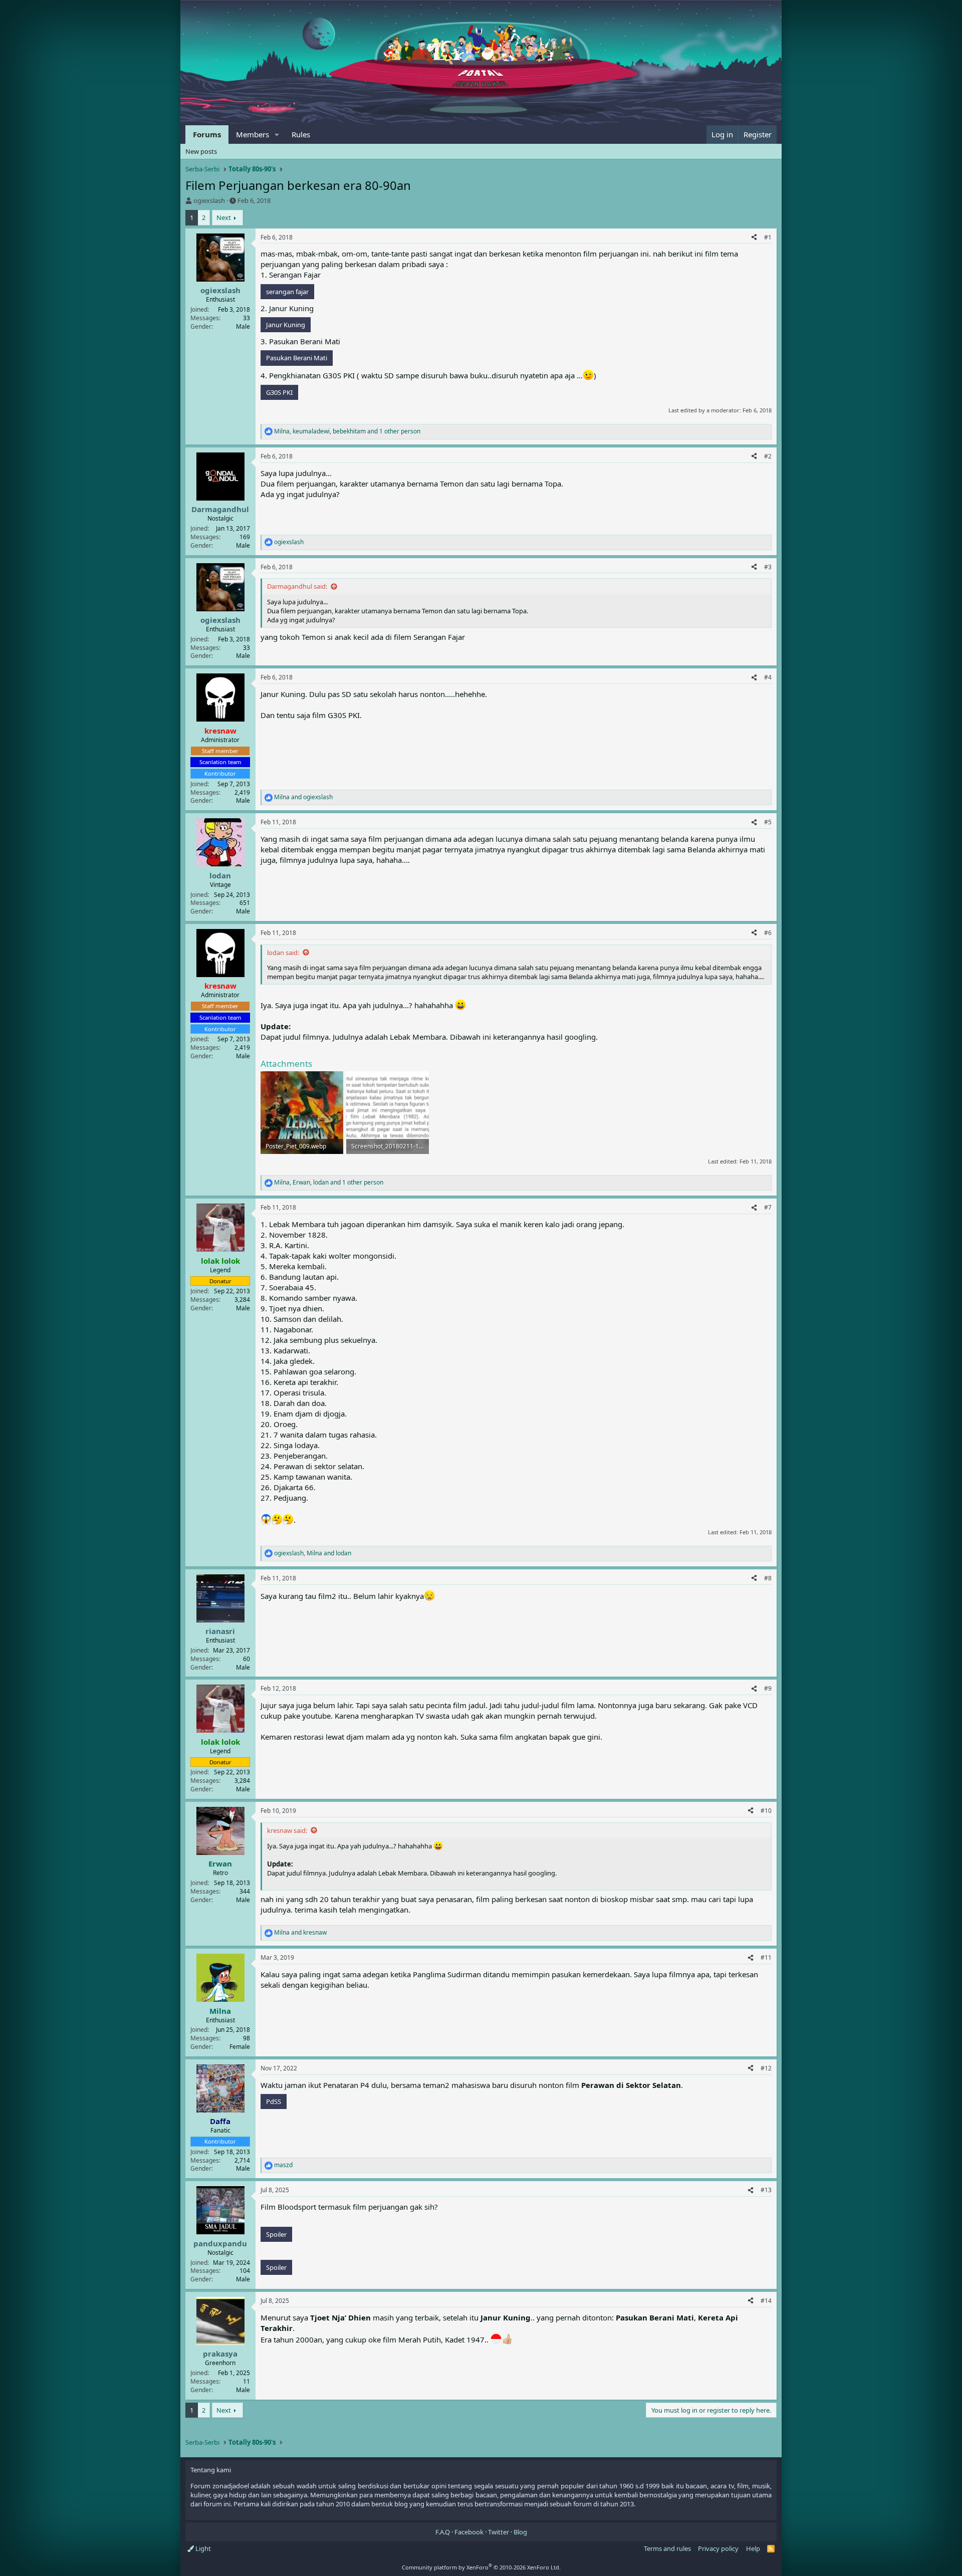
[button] (277, 135)
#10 (766, 1811)
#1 (768, 237)
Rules (301, 134)
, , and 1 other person (347, 431)
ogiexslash (209, 200)
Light (202, 2548)
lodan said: (283, 953)
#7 (768, 1207)
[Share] (754, 238)
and (303, 797)
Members (253, 134)
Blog (520, 2532)
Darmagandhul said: (297, 586)
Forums (207, 134)
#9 (768, 1688)
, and (313, 1553)
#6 (768, 933)
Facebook (469, 2532)
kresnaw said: (287, 1830)
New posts (201, 151)
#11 (766, 1957)
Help (753, 2548)
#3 (768, 567)
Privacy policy (718, 2548)
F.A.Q (443, 2532)
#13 (766, 2190)
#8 (768, 1578)
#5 (768, 822)
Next (224, 217)
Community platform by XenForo (481, 2567)
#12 (766, 2068)
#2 (768, 456)
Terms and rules (667, 2548)
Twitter (499, 2532)
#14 (766, 2301)
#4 (768, 677)
